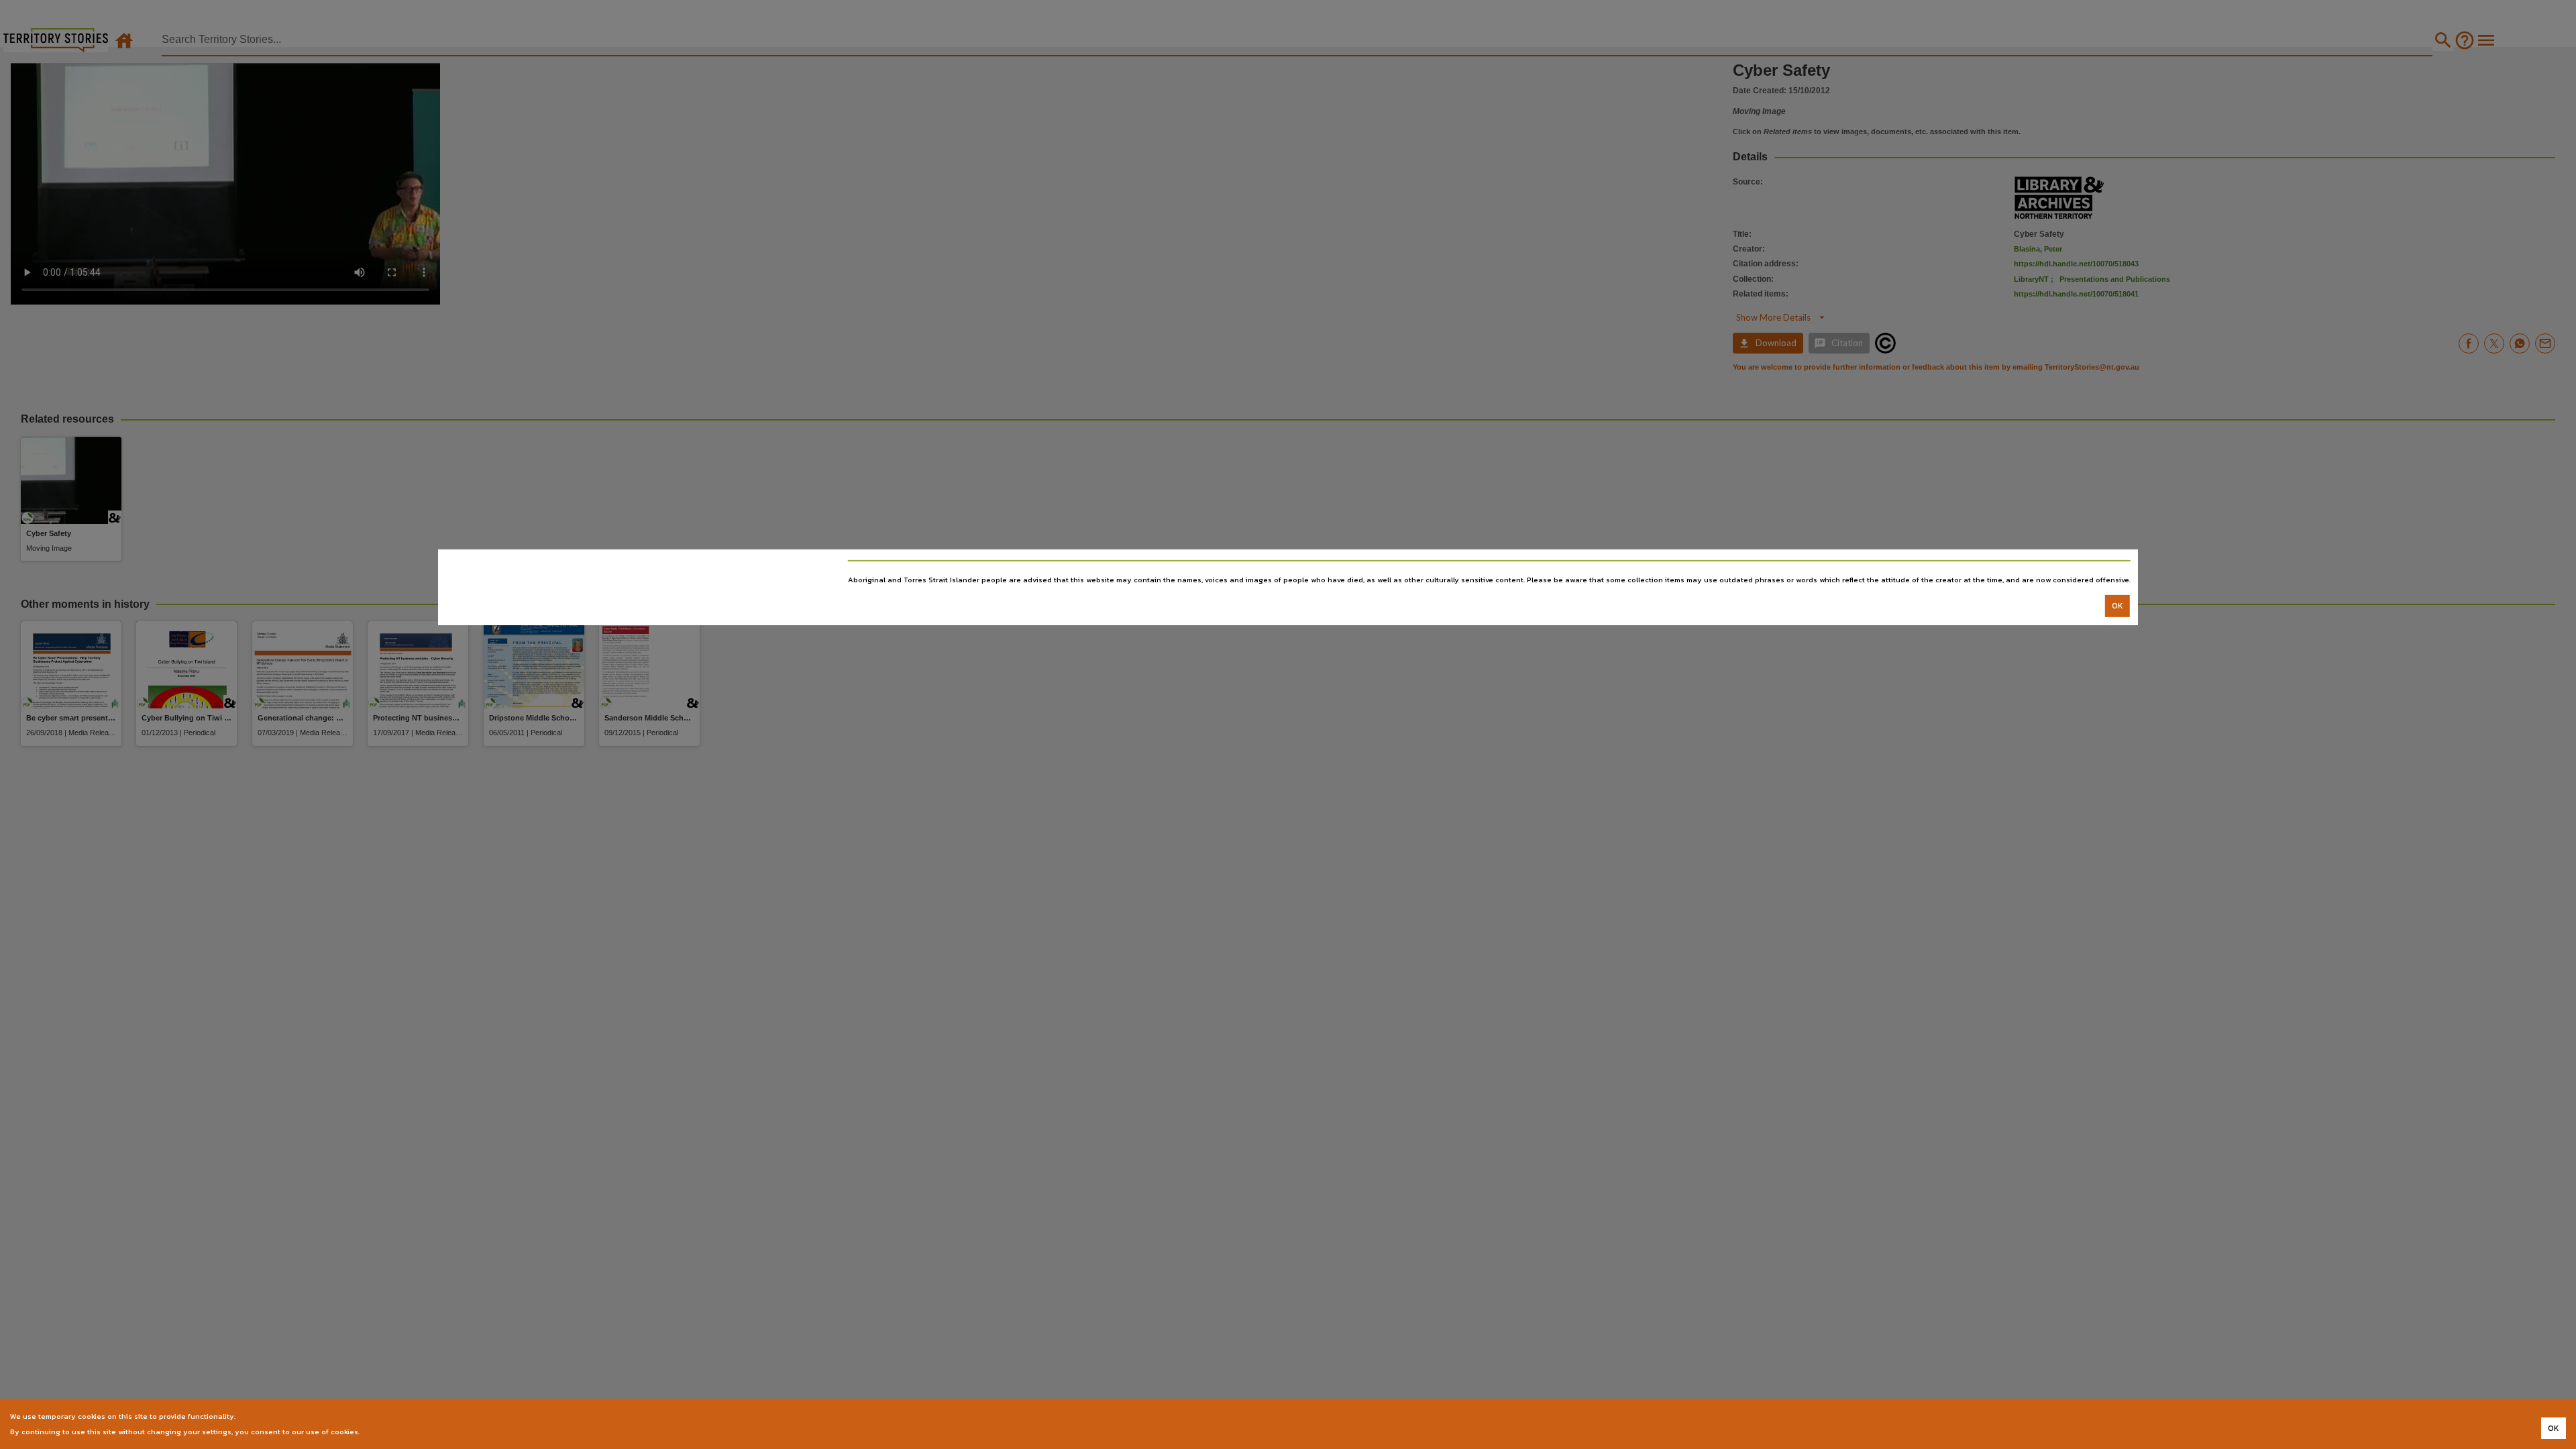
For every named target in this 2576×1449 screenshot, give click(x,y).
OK (2117, 606)
